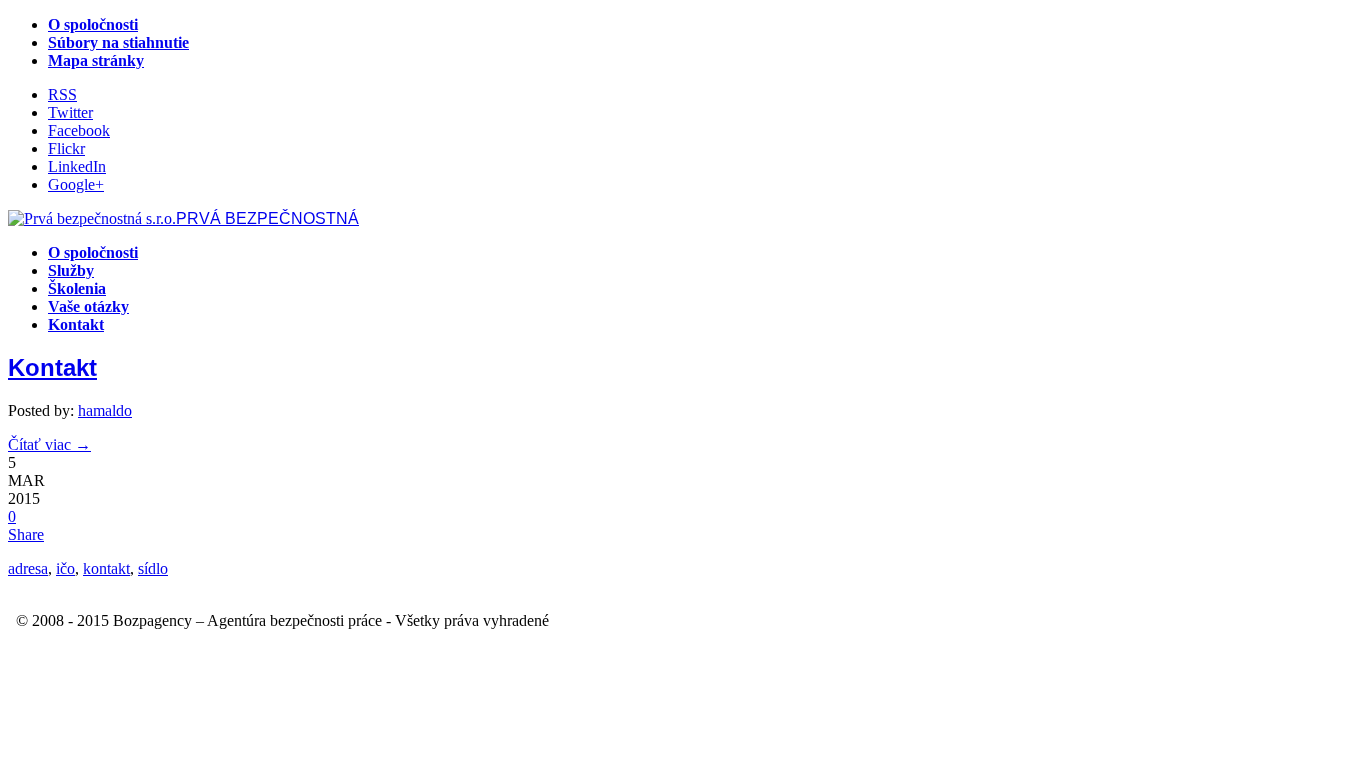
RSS (62, 94)
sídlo (153, 568)
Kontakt (52, 367)
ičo (65, 568)
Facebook (79, 130)
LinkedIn (77, 166)
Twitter (70, 112)
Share (26, 534)
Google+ (76, 184)
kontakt (106, 568)
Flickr (66, 148)
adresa (28, 568)
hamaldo (105, 410)
